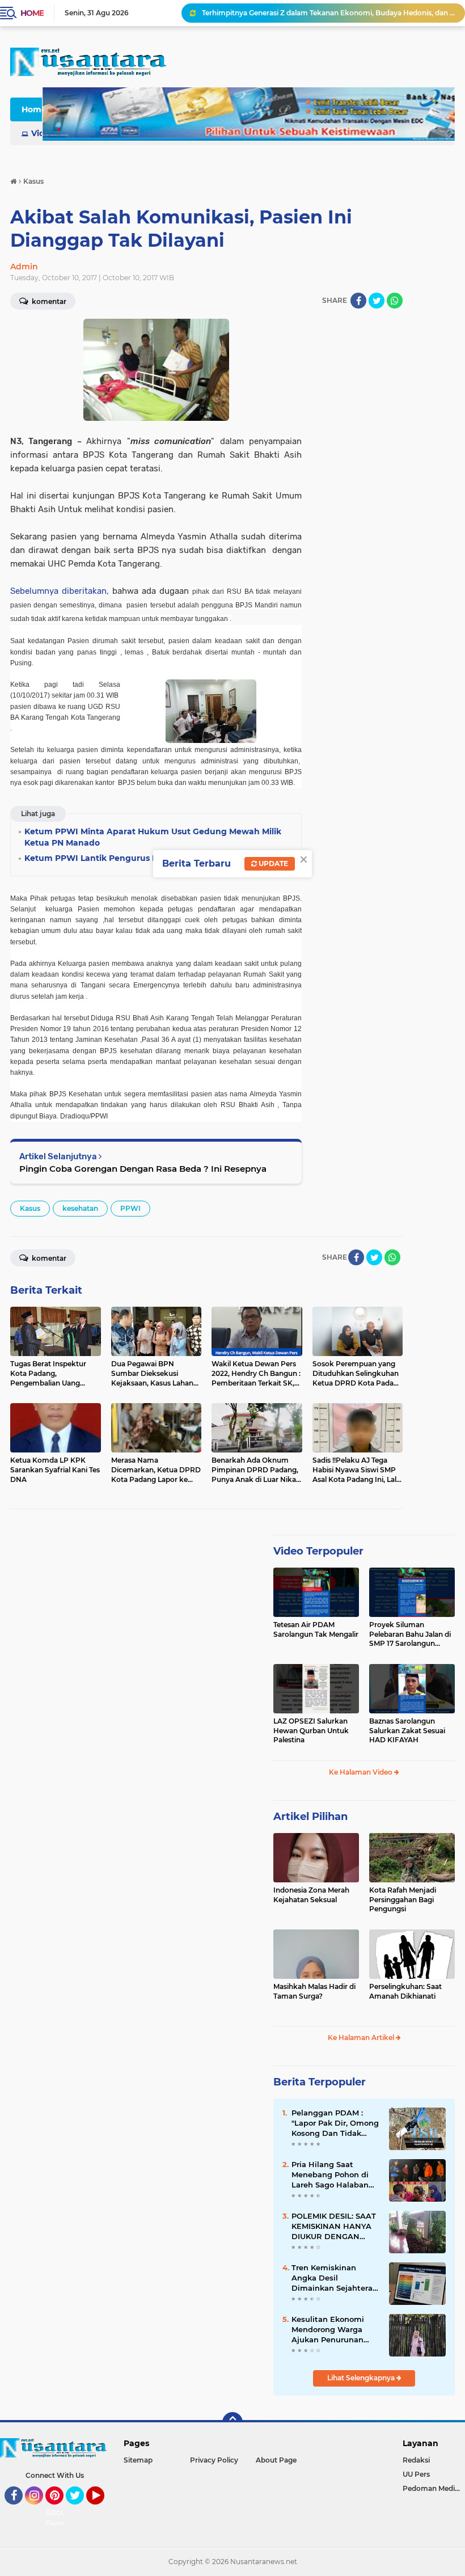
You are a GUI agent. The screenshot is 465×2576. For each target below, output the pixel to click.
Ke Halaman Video (362, 1772)
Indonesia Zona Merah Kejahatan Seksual (311, 1895)
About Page (58, 2518)
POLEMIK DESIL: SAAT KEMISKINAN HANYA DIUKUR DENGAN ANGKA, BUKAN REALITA (334, 2227)
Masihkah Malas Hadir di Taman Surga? (314, 1991)
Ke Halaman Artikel (362, 2037)
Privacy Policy (214, 2460)
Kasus (30, 1208)
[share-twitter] (377, 301)
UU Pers (416, 2474)
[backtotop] (232, 2422)
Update (272, 863)
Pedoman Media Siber (434, 2488)
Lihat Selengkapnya (362, 2378)
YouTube (103, 2510)
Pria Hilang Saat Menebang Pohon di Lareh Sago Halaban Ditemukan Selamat (330, 2175)
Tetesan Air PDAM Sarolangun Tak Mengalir (316, 1629)
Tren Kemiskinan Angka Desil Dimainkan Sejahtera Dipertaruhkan (332, 2278)
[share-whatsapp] (395, 301)
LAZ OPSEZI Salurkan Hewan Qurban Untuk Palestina (311, 1731)
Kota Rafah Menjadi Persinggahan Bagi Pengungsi (403, 1900)
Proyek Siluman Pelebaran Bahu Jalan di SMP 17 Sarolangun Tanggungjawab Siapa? (410, 1635)
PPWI (130, 1208)
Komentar (48, 1258)
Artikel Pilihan (310, 1817)
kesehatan (80, 1208)
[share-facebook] (358, 301)
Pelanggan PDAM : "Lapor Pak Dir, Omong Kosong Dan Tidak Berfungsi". (335, 2123)
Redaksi (416, 2460)
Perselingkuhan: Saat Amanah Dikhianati (405, 1991)
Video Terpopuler (318, 1551)
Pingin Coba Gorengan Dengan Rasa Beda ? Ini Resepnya (143, 1169)
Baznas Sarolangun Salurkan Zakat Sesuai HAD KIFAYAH (407, 1731)
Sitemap (138, 2460)
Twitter (80, 2510)
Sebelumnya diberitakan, (60, 591)
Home (32, 13)
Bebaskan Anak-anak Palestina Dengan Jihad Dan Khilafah (302, 13)
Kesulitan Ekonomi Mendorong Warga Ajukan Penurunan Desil (328, 2330)
